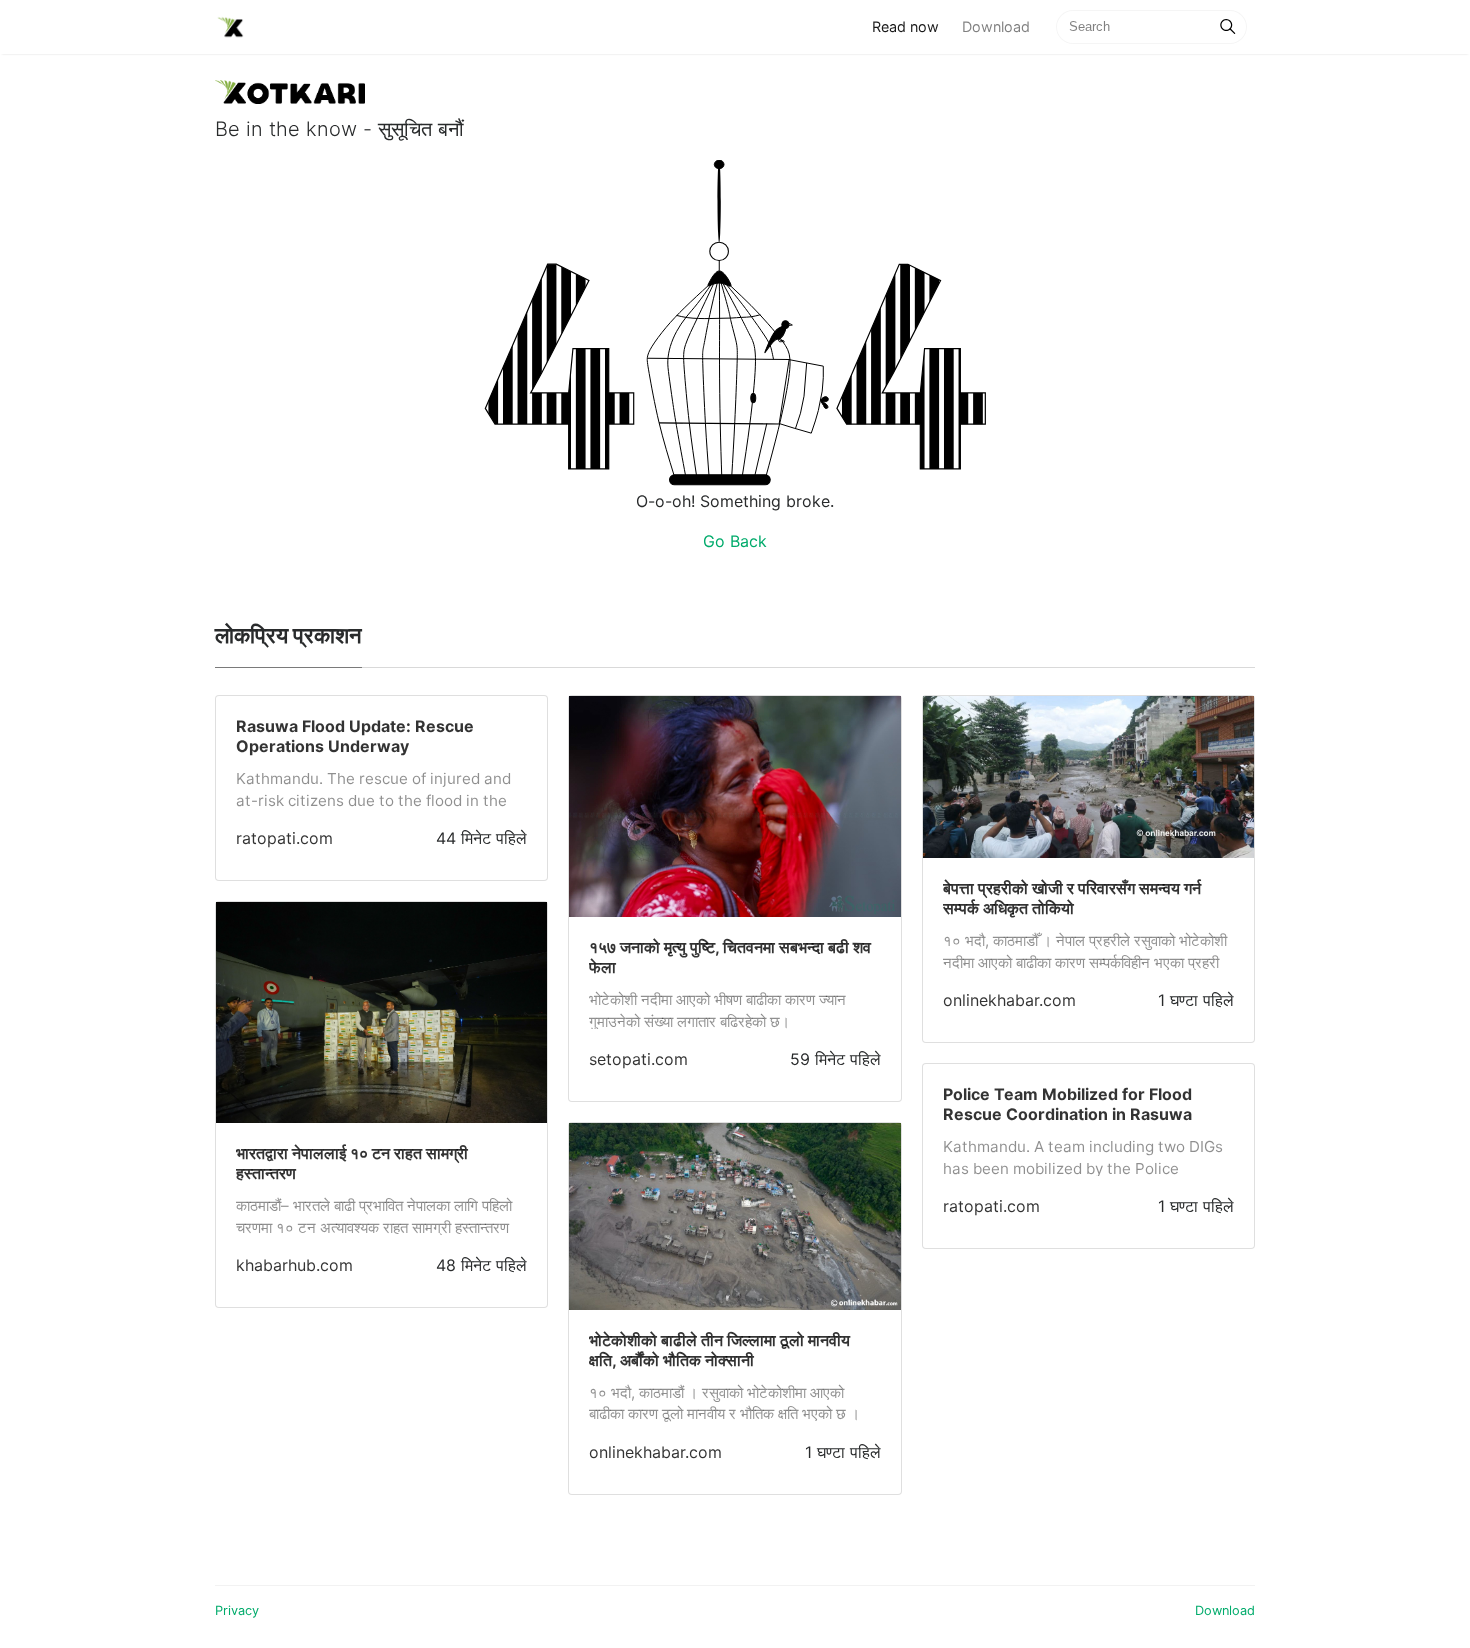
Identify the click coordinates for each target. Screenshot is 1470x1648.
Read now (911, 26)
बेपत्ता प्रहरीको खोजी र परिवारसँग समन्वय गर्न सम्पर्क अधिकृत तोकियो (1072, 898)
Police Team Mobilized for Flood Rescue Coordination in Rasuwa (1067, 1104)
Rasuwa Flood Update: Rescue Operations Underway (355, 736)
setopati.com (638, 1059)
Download (996, 26)
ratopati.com (284, 838)
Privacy (237, 1610)
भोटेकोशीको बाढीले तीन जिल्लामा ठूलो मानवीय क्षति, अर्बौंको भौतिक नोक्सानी (719, 1350)
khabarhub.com (294, 1265)
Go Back (735, 541)
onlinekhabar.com (655, 1452)
